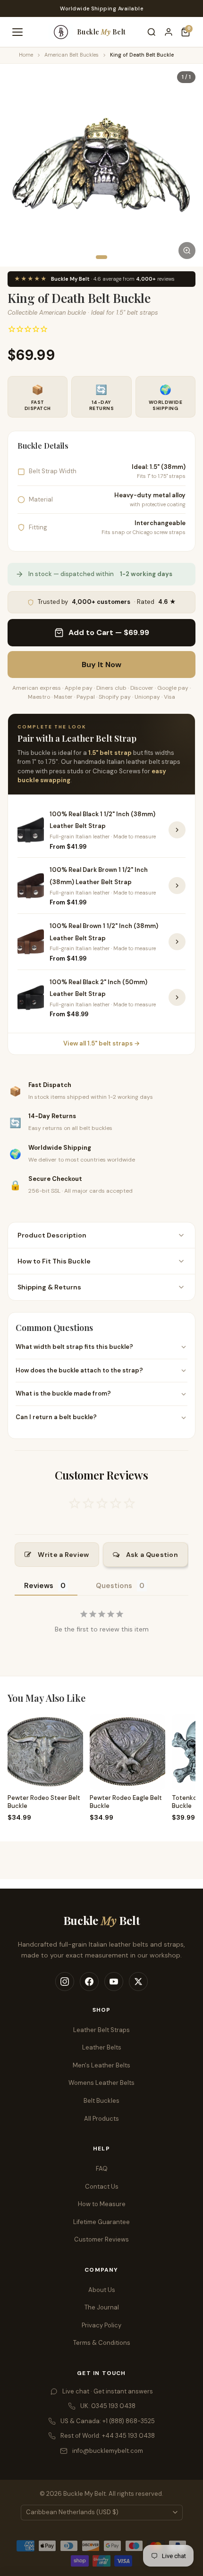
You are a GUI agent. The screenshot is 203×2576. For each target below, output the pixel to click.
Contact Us (102, 2187)
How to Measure (102, 2204)
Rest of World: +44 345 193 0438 (108, 2436)
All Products (101, 2119)
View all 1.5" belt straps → (101, 1043)
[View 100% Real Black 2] (177, 997)
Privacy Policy (101, 2325)
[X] (138, 1982)
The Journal (102, 2307)
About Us (102, 2290)
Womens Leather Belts (101, 2083)
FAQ (102, 2169)
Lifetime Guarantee (101, 2222)
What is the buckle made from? (63, 1393)
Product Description (52, 1235)
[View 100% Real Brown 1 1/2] (177, 942)
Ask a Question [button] (152, 1555)
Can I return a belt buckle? (56, 1417)
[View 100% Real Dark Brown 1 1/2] (177, 886)
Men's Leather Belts (101, 2065)
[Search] (152, 32)
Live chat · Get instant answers (108, 2391)
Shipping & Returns (49, 1287)
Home (26, 55)
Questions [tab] (114, 1586)
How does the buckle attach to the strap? (79, 1370)
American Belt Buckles (72, 55)
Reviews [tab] (39, 1586)
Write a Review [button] (63, 1555)
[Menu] (17, 32)
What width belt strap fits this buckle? (74, 1347)
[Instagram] (65, 1982)
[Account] (169, 32)
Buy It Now (101, 665)
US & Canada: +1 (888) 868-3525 (108, 2421)
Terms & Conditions (102, 2343)
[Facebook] (89, 1982)
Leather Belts (102, 2047)
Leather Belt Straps (101, 2030)
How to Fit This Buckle (54, 1261)
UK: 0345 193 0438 (108, 2406)
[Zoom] (187, 251)
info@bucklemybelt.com (108, 2451)
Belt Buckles (101, 2101)
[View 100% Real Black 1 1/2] (177, 830)
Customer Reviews (101, 2239)
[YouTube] (114, 1982)
